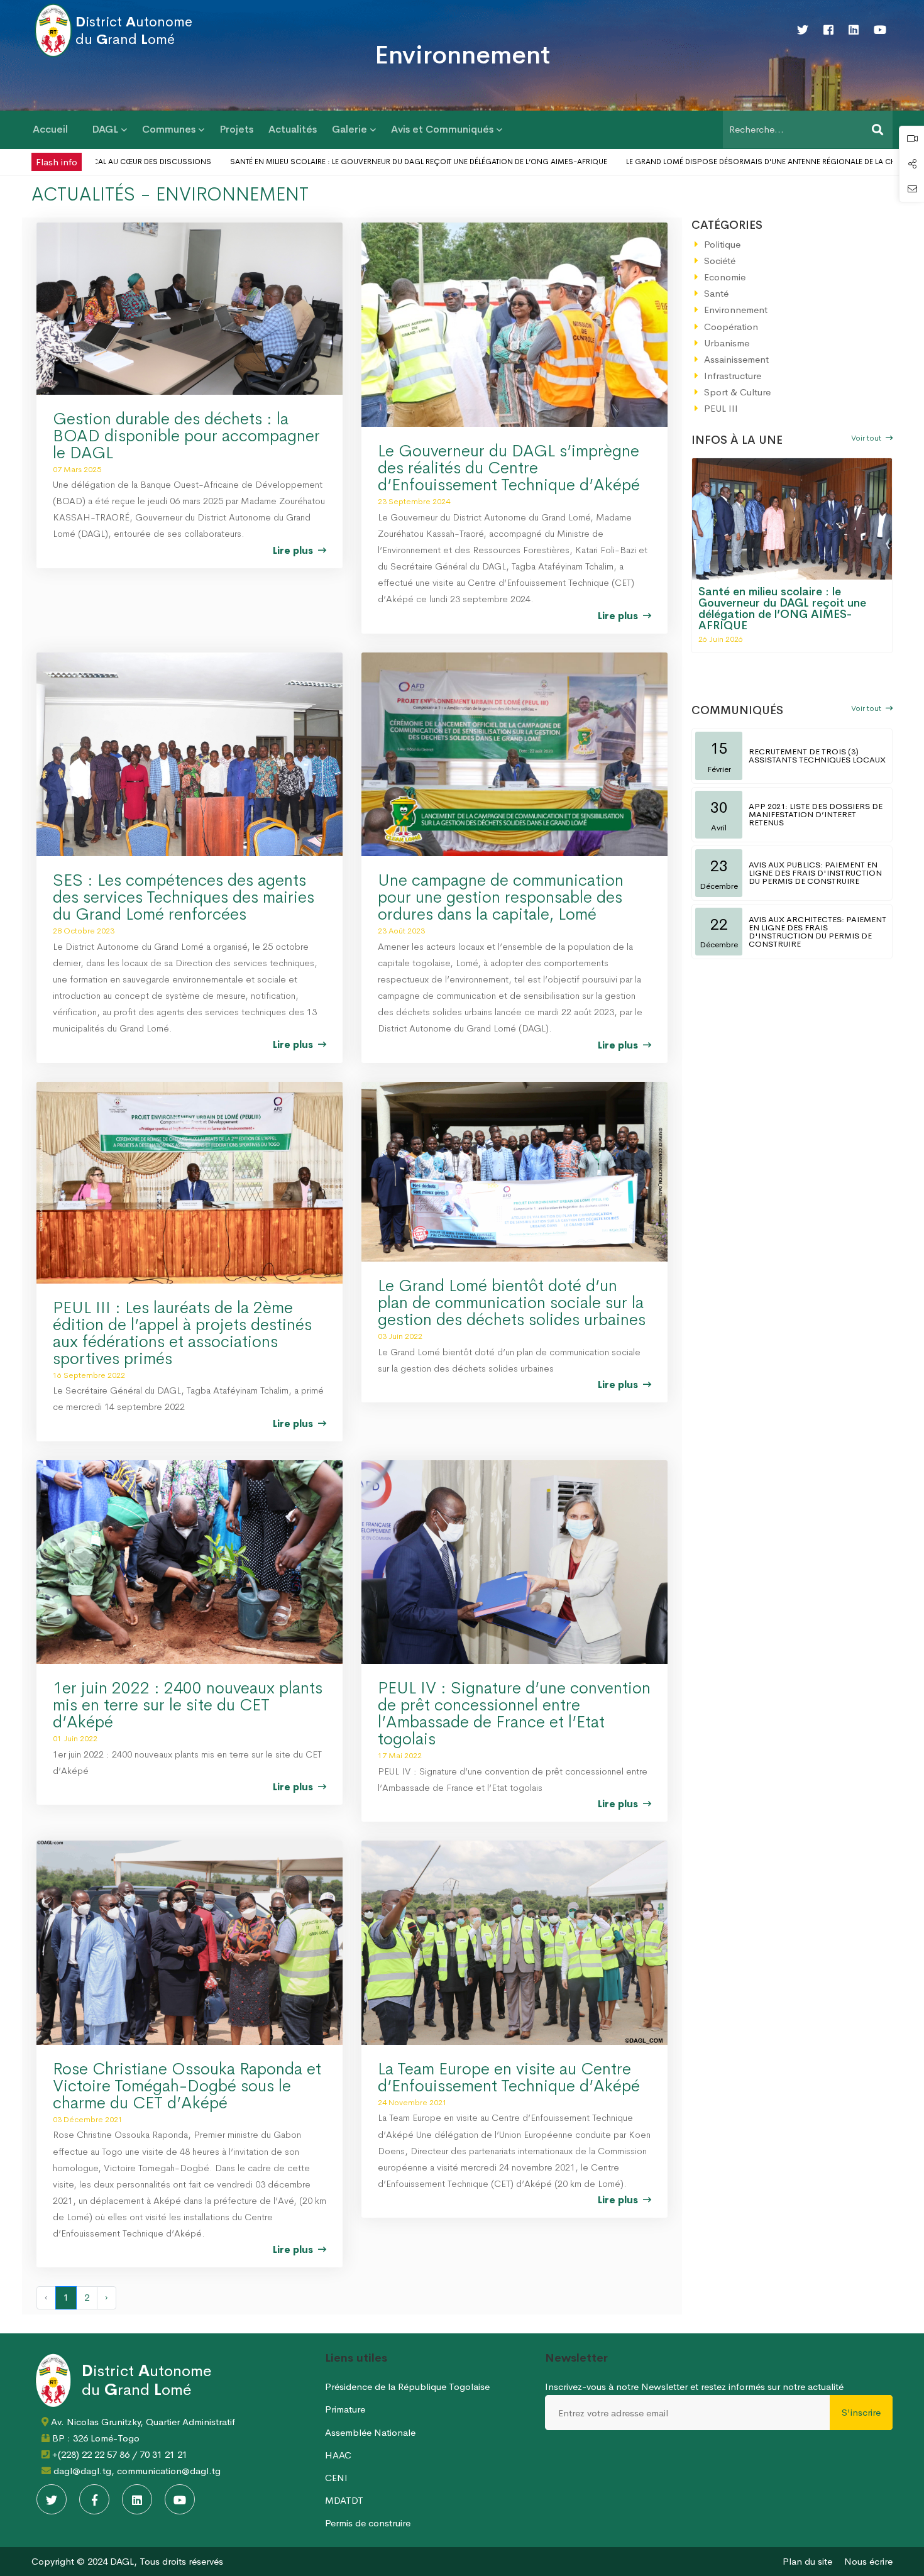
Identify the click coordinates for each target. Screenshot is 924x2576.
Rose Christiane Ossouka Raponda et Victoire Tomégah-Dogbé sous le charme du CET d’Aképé (187, 2086)
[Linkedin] (854, 30)
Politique (722, 244)
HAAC (338, 2455)
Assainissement (736, 359)
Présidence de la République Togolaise (407, 2386)
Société (720, 261)
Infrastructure (733, 376)
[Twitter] (803, 30)
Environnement (736, 310)
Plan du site (807, 2561)
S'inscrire (861, 2412)
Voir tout (867, 438)
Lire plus (294, 550)
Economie (725, 277)
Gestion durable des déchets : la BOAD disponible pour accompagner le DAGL (186, 436)
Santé (716, 293)
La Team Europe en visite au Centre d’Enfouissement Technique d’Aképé (509, 2078)
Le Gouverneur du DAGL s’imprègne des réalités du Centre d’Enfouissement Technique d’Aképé (509, 468)
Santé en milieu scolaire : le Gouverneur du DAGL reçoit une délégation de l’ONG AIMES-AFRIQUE (340, 162)
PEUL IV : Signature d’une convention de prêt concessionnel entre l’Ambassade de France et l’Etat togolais (514, 1714)
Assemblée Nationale (370, 2432)
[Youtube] (880, 30)
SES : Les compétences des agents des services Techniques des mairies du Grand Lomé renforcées (184, 897)
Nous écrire (868, 2561)
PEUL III (721, 408)
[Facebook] (828, 30)
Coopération (731, 327)
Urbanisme (727, 343)
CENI (336, 2478)
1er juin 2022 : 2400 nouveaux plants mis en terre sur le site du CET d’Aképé (188, 1705)
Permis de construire (368, 2523)
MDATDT (344, 2500)
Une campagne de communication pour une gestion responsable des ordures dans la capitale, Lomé (501, 897)
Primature (345, 2409)
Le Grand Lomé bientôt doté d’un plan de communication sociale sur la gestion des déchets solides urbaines (512, 1303)
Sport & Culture (737, 392)
